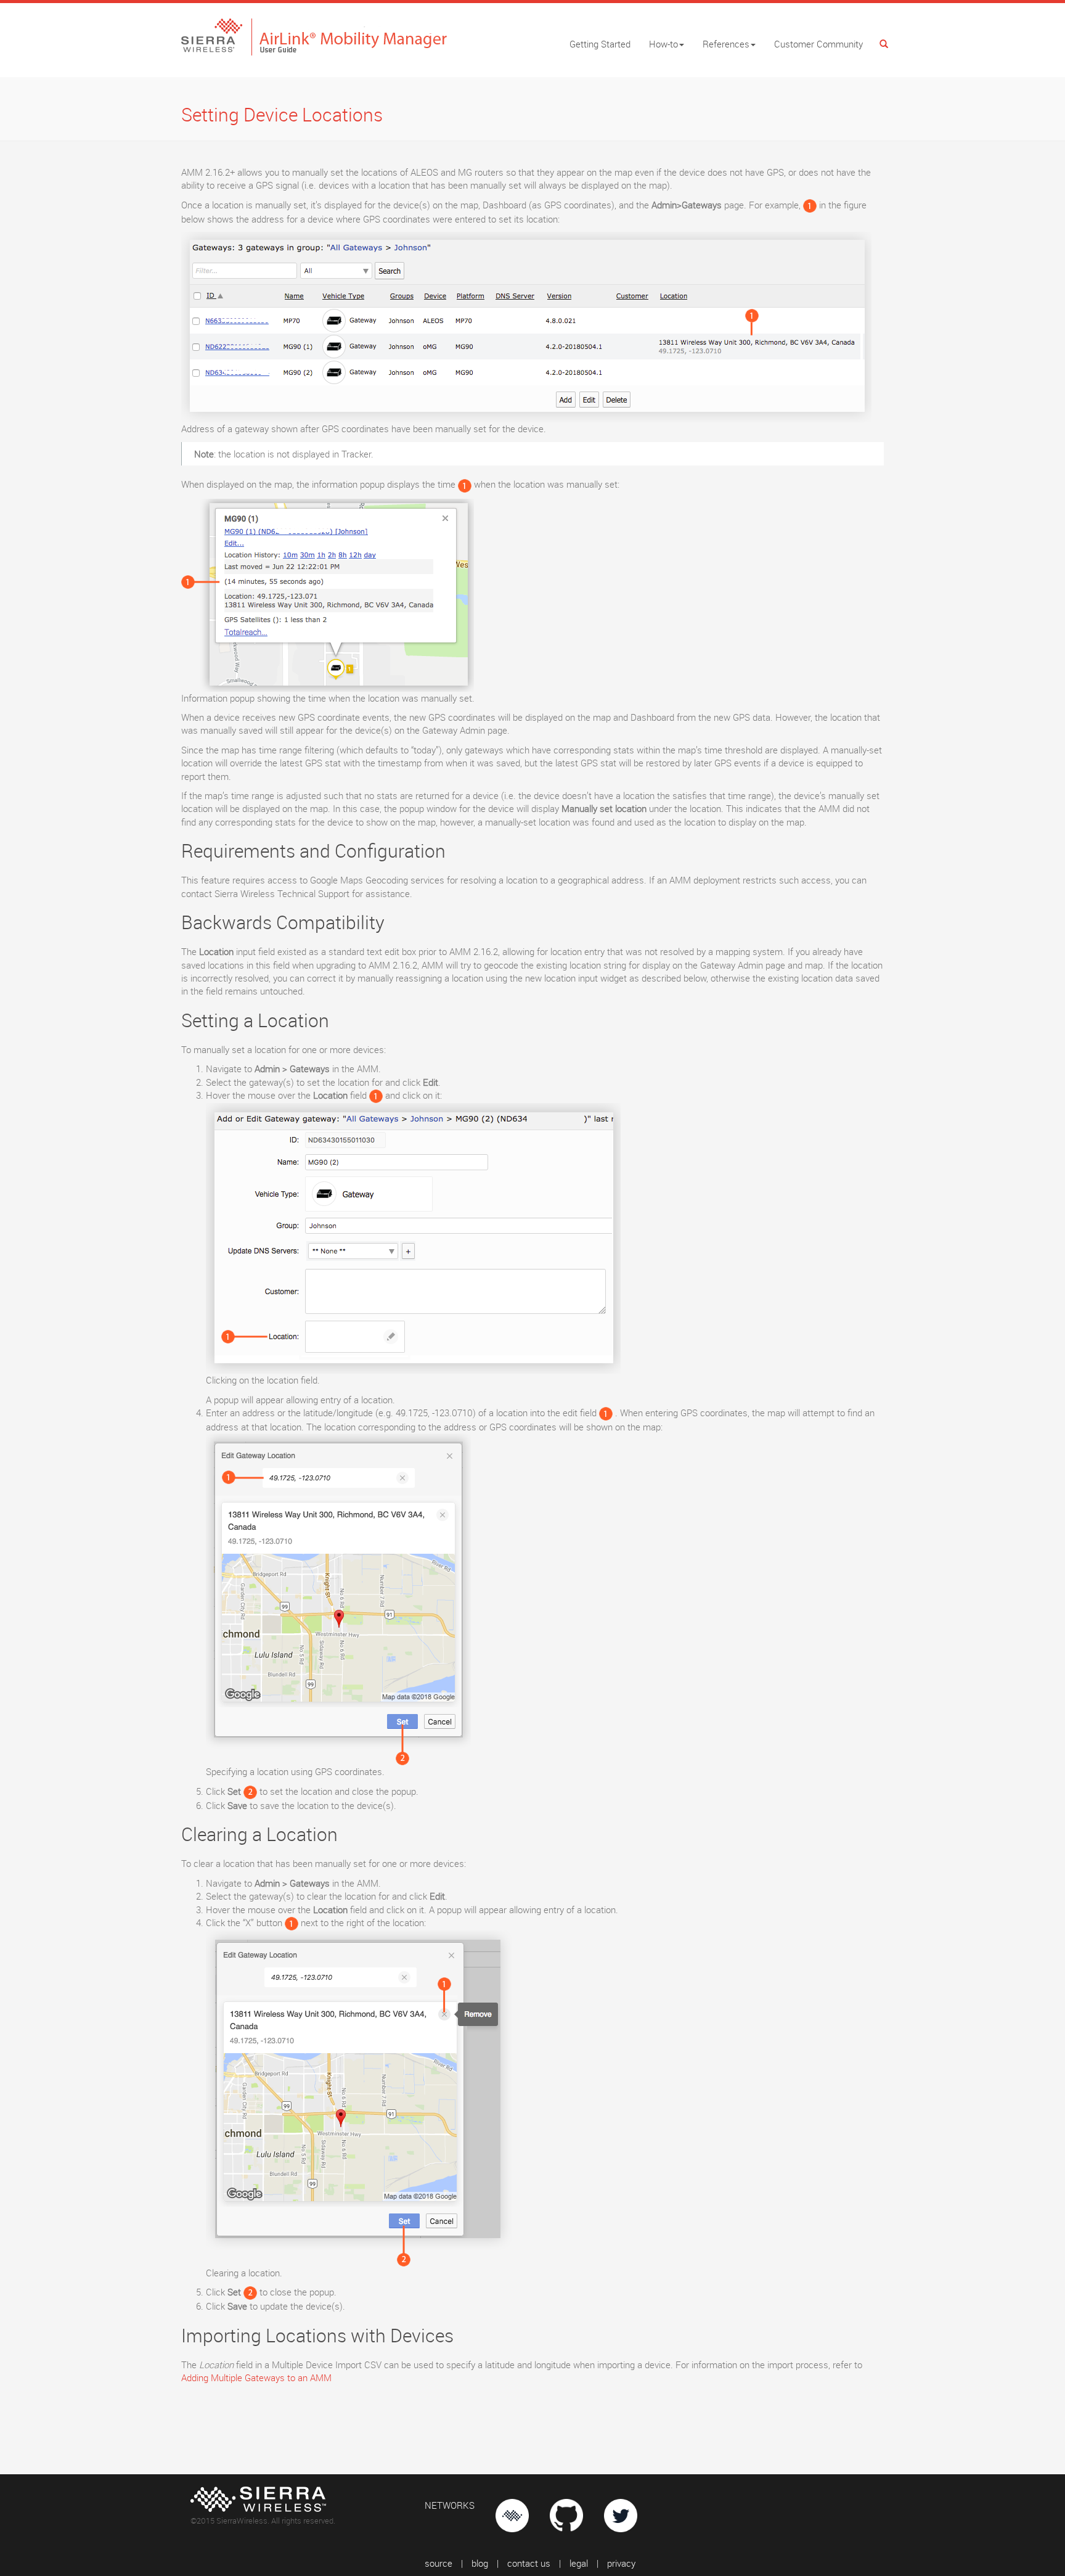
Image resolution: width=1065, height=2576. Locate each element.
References (726, 44)
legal (579, 2563)
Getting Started (600, 44)
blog (480, 2563)
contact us (529, 2563)
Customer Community (818, 44)
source (439, 2563)
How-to (663, 44)
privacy (621, 2563)
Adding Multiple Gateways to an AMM (256, 2377)
